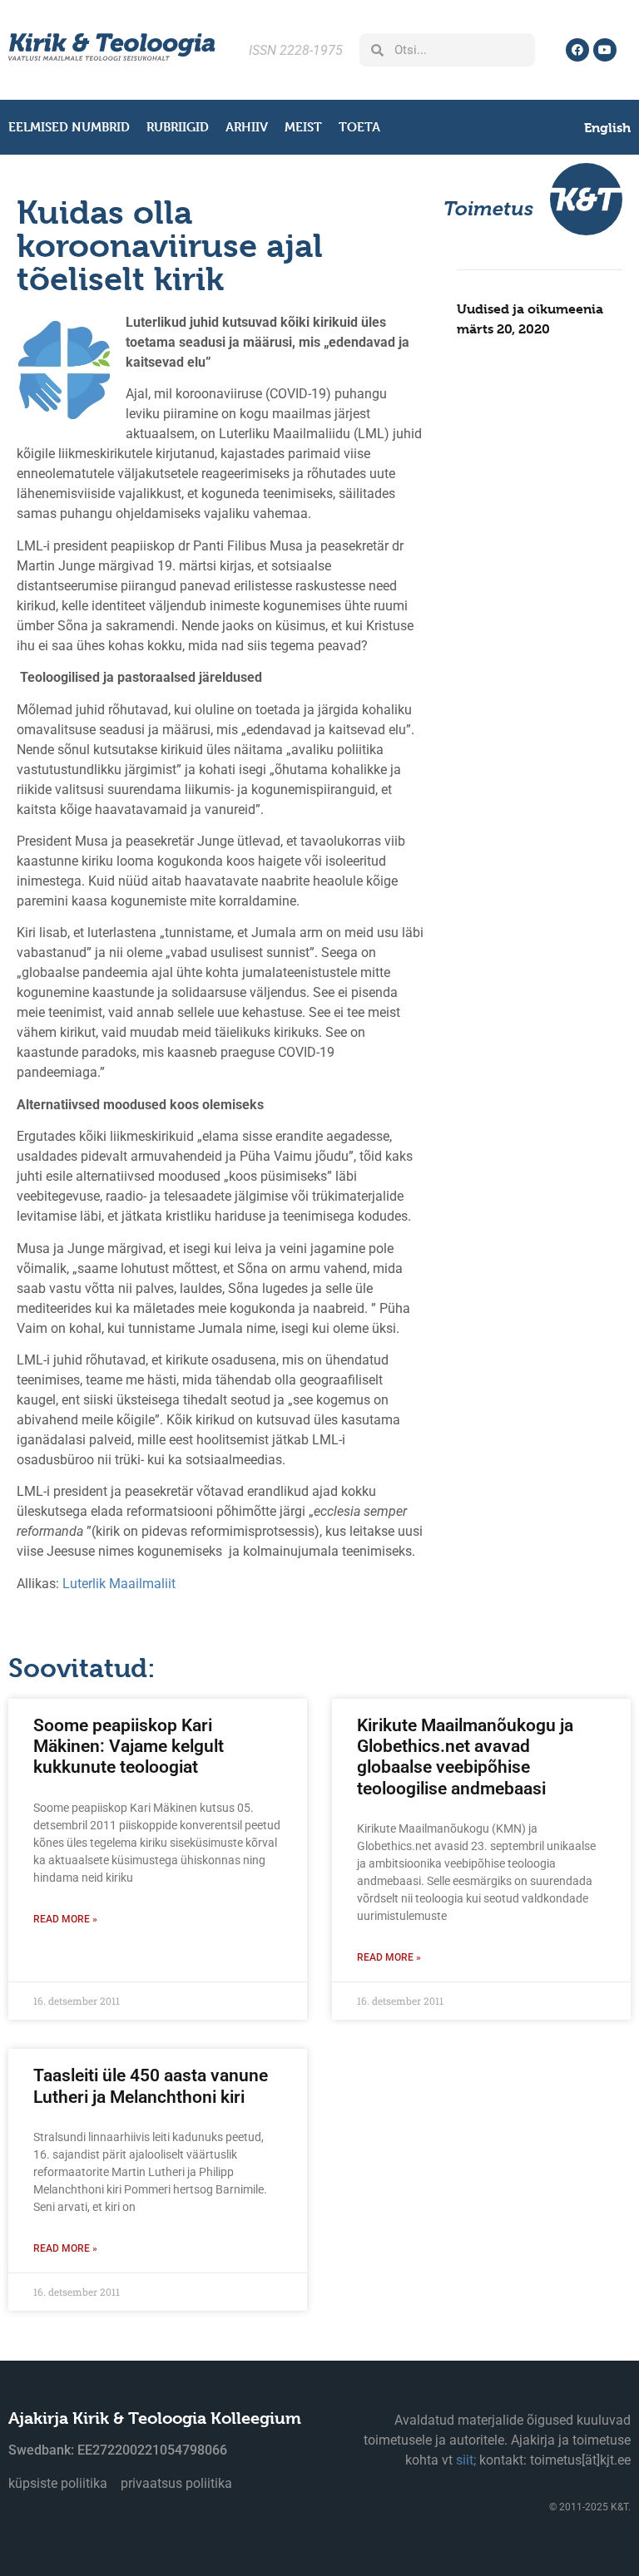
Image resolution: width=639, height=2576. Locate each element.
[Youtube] (605, 50)
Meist (303, 127)
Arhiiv (247, 127)
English (607, 128)
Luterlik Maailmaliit (119, 1584)
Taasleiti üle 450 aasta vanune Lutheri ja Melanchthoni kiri (151, 2086)
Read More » (65, 1919)
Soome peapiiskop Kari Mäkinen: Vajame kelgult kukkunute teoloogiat (129, 1746)
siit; (466, 2460)
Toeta (359, 127)
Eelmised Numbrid (69, 127)
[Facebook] (577, 50)
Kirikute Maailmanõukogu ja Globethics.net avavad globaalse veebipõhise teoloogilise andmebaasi (465, 1757)
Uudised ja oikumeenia (530, 309)
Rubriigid (178, 127)
